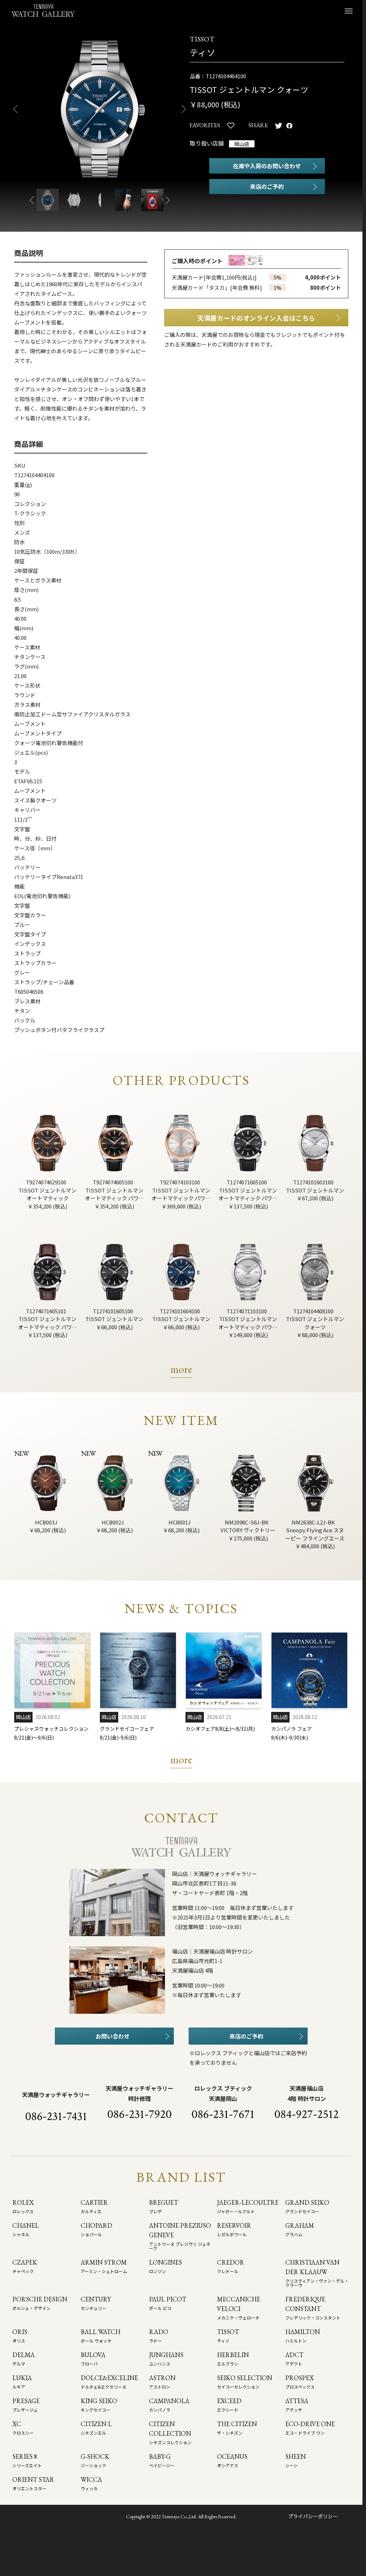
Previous (13, 109)
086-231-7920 (139, 2114)
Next (187, 109)
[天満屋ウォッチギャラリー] (43, 10)
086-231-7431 (56, 2116)
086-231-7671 (223, 2114)
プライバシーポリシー (313, 2516)
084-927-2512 (307, 2114)
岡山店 (242, 144)
